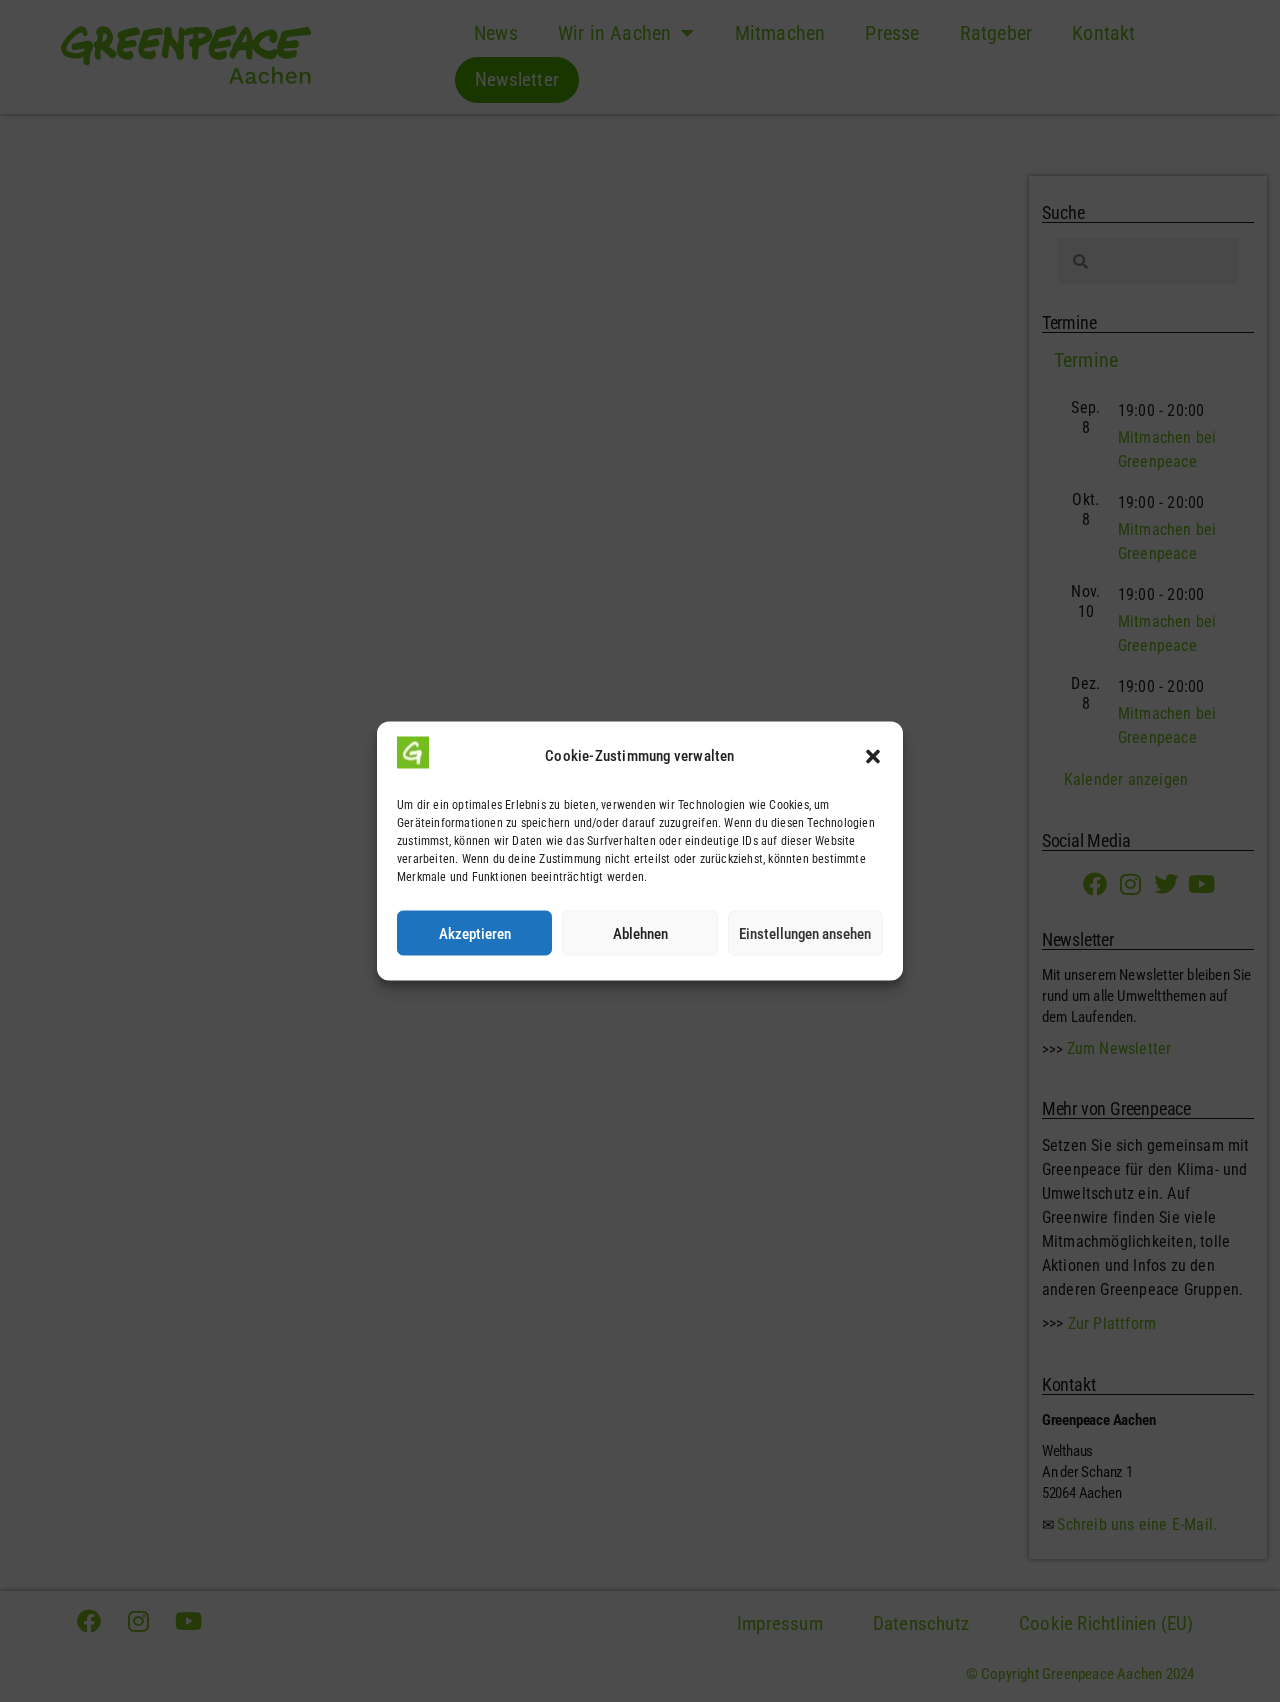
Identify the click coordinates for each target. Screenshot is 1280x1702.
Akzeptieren (475, 933)
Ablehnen (640, 933)
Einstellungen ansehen (805, 933)
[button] (873, 756)
